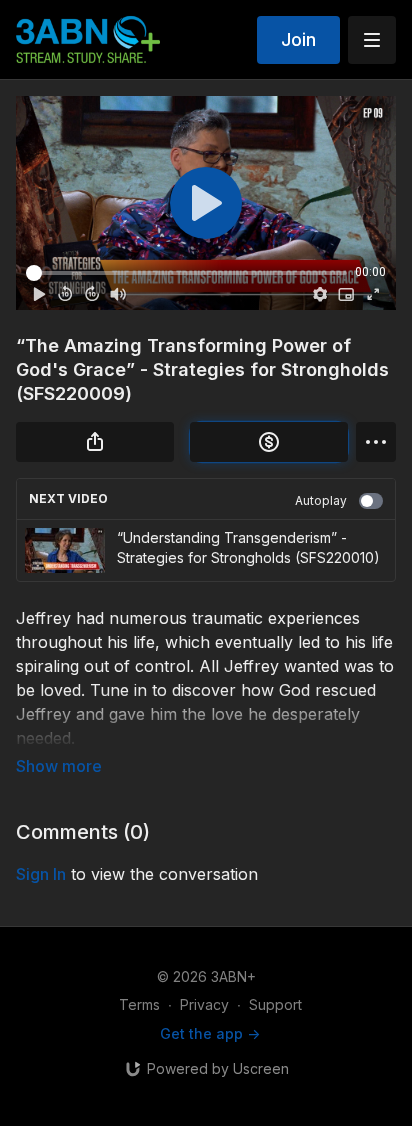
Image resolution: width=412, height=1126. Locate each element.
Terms (139, 1004)
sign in (41, 874)
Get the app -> (210, 1033)
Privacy (204, 1004)
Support (275, 1004)
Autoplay (321, 500)
